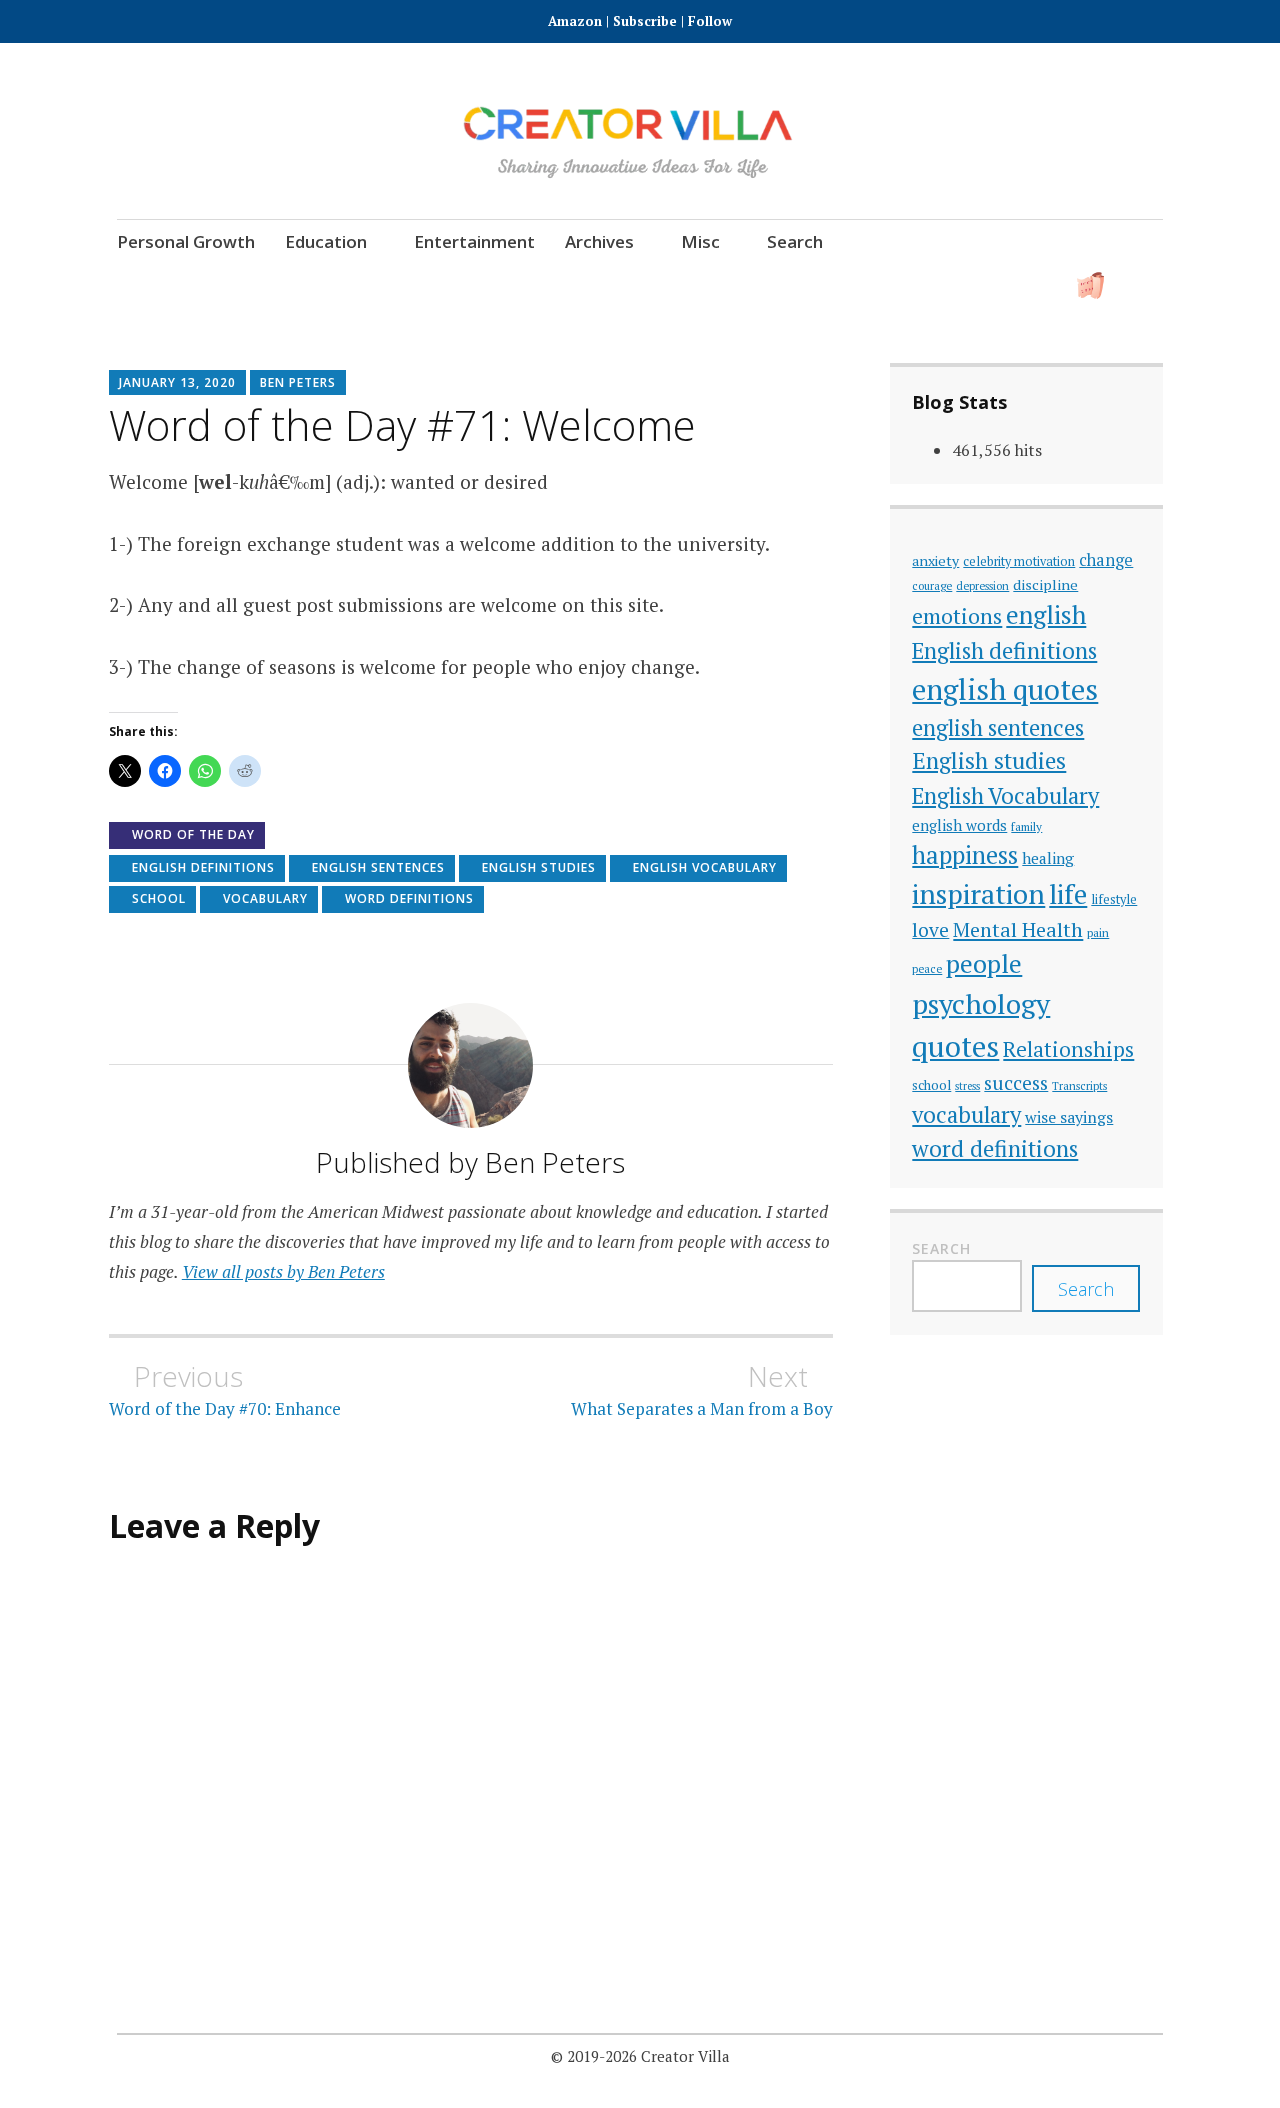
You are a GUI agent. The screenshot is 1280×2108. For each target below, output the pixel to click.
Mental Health (1018, 929)
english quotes (1005, 689)
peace (927, 968)
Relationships (1068, 1049)
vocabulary (265, 898)
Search (795, 241)
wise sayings (1069, 1117)
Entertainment (474, 241)
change (1106, 560)
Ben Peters (298, 382)
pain (1098, 932)
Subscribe (645, 21)
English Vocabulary (705, 867)
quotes (955, 1046)
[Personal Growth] (815, 285)
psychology (981, 1003)
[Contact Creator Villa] (1035, 285)
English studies (539, 867)
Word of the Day (193, 834)
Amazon (577, 21)
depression (982, 585)
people (984, 963)
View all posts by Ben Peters (283, 1271)
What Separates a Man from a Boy (702, 1390)
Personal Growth (186, 241)
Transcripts (1079, 1085)
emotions (957, 616)
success (1016, 1082)
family (1026, 826)
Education (326, 241)
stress (967, 1086)
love (930, 930)
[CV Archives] (1090, 285)
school (159, 898)
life (1068, 894)
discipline (1045, 584)
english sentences (378, 867)
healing (1048, 858)
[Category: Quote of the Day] (980, 285)
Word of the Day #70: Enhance (225, 1390)
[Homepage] (705, 285)
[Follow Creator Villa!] (760, 285)
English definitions (203, 867)
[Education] (870, 285)
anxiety (935, 560)
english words (959, 825)
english (1046, 614)
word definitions (409, 898)
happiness (965, 855)
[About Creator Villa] (1145, 285)
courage (932, 585)
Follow (710, 21)
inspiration (978, 893)
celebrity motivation (1019, 561)
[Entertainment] (925, 285)
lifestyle (1114, 899)
